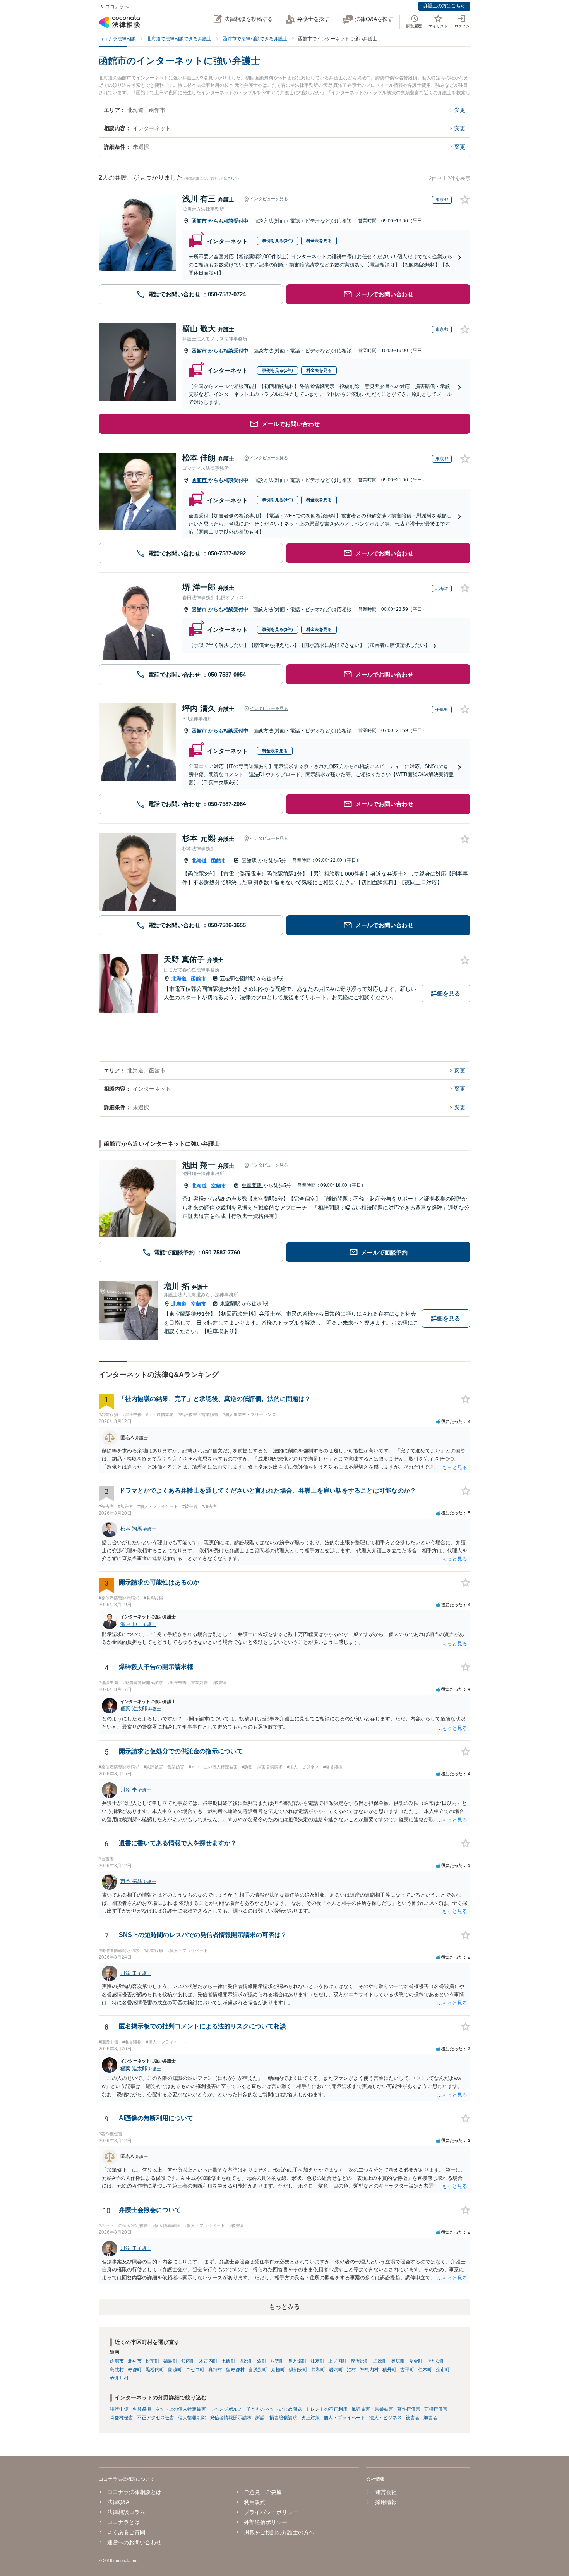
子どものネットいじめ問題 (274, 2409)
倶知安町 (298, 2370)
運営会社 (386, 2492)
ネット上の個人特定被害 (180, 2409)
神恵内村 (369, 2370)
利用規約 (255, 2502)
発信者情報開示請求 (231, 2418)
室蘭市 (219, 1186)
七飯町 (228, 2361)
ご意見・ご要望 (263, 2492)
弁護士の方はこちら (444, 6)
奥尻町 (398, 2361)
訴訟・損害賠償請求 (276, 2418)
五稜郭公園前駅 (238, 979)
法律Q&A (118, 2502)
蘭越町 (175, 2370)
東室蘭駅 (252, 1185)
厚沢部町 (360, 2361)
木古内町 (208, 2361)
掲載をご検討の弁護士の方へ (279, 2532)
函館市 (200, 221)
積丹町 (389, 2370)
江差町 (317, 2361)
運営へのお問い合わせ (134, 2542)
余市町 (443, 2370)
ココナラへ (117, 7)
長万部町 (297, 2361)
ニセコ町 (195, 2370)
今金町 (416, 2361)
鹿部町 (246, 2361)
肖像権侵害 (122, 2418)
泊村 (351, 2370)
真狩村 (215, 2370)
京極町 (278, 2370)
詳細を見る (446, 993)
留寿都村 (235, 2370)
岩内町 (336, 2370)
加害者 (430, 2418)
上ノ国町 (338, 2361)
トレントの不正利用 (327, 2409)
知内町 (188, 2361)
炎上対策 (310, 2418)
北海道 (199, 860)
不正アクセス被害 (156, 2418)
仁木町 (425, 2370)
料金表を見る (319, 241)
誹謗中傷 (119, 2409)
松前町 (153, 2361)
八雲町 (277, 2361)
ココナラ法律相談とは (134, 2492)
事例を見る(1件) (278, 370)
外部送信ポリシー (266, 2522)
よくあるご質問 (126, 2532)
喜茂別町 (258, 2370)
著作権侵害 (409, 2409)
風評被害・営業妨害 (372, 2409)
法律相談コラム (126, 2512)
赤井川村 (119, 2378)
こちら (232, 179)
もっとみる (284, 2307)
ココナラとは (123, 2522)
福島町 (170, 2361)
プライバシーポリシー (271, 2512)
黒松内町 (155, 2370)
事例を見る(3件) (278, 241)
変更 (460, 110)
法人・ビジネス (386, 2418)
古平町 (407, 2370)
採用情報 (386, 2502)
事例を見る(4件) (278, 500)
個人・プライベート (344, 2418)
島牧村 (117, 2370)
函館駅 (250, 860)
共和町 (318, 2370)
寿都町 (135, 2370)
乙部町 (380, 2361)
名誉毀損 (142, 2409)
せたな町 (436, 2361)
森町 (262, 2361)
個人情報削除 (192, 2418)
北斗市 (135, 2361)
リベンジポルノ (226, 2409)
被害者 (413, 2418)
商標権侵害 (436, 2409)
